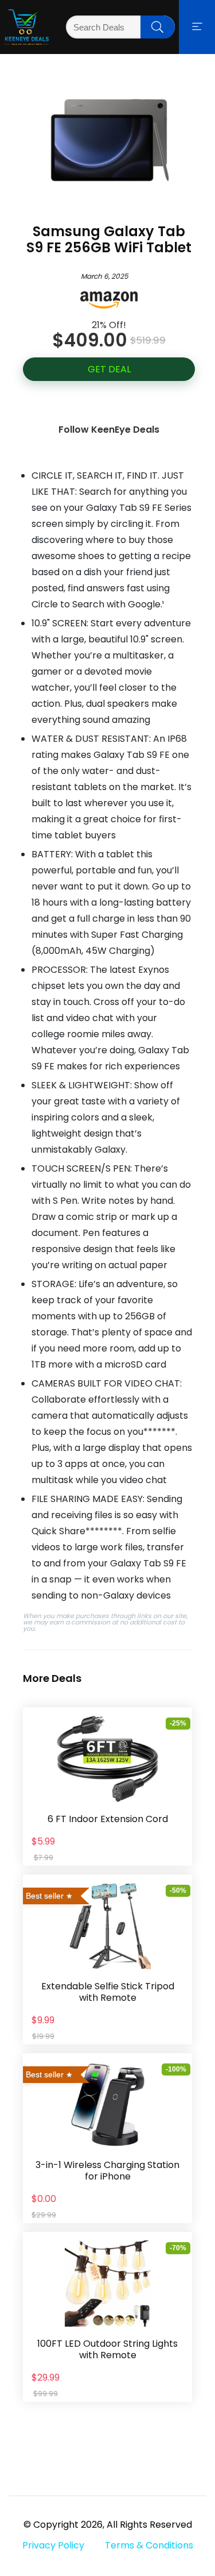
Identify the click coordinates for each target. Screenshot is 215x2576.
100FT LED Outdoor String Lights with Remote (107, 2349)
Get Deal (109, 369)
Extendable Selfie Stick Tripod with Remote (108, 1992)
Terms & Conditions (149, 2545)
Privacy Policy (53, 2545)
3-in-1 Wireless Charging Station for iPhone (107, 2171)
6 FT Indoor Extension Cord (108, 1819)
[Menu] (197, 27)
